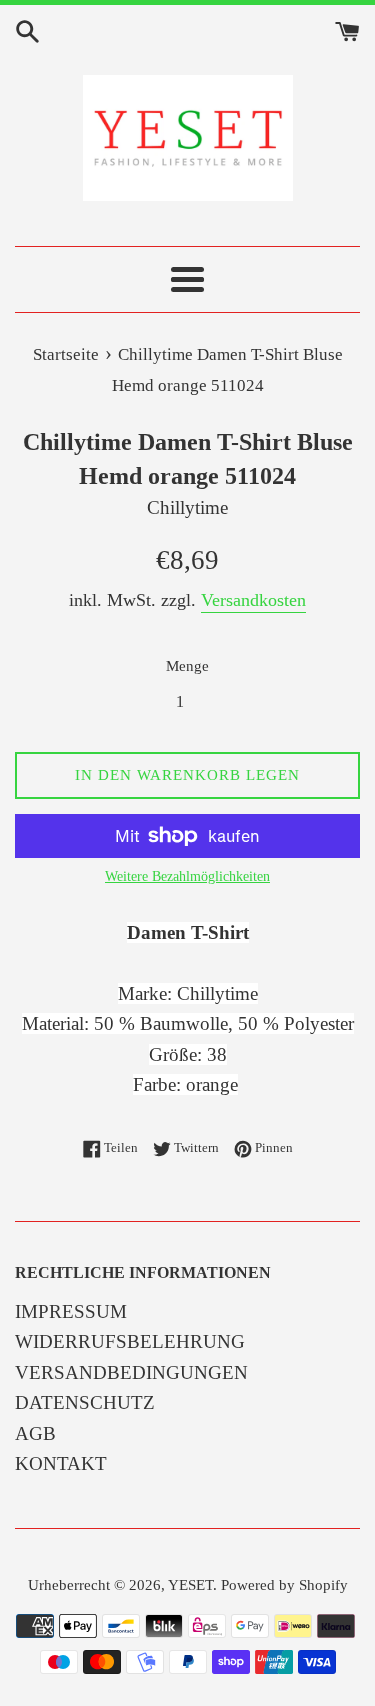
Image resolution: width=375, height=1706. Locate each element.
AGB (35, 1433)
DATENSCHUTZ (85, 1402)
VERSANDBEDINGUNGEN (131, 1372)
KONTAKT (61, 1463)
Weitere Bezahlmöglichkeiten (187, 876)
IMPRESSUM (71, 1311)
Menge (187, 665)
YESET (190, 1584)
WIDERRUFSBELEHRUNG (130, 1341)
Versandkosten (253, 600)
